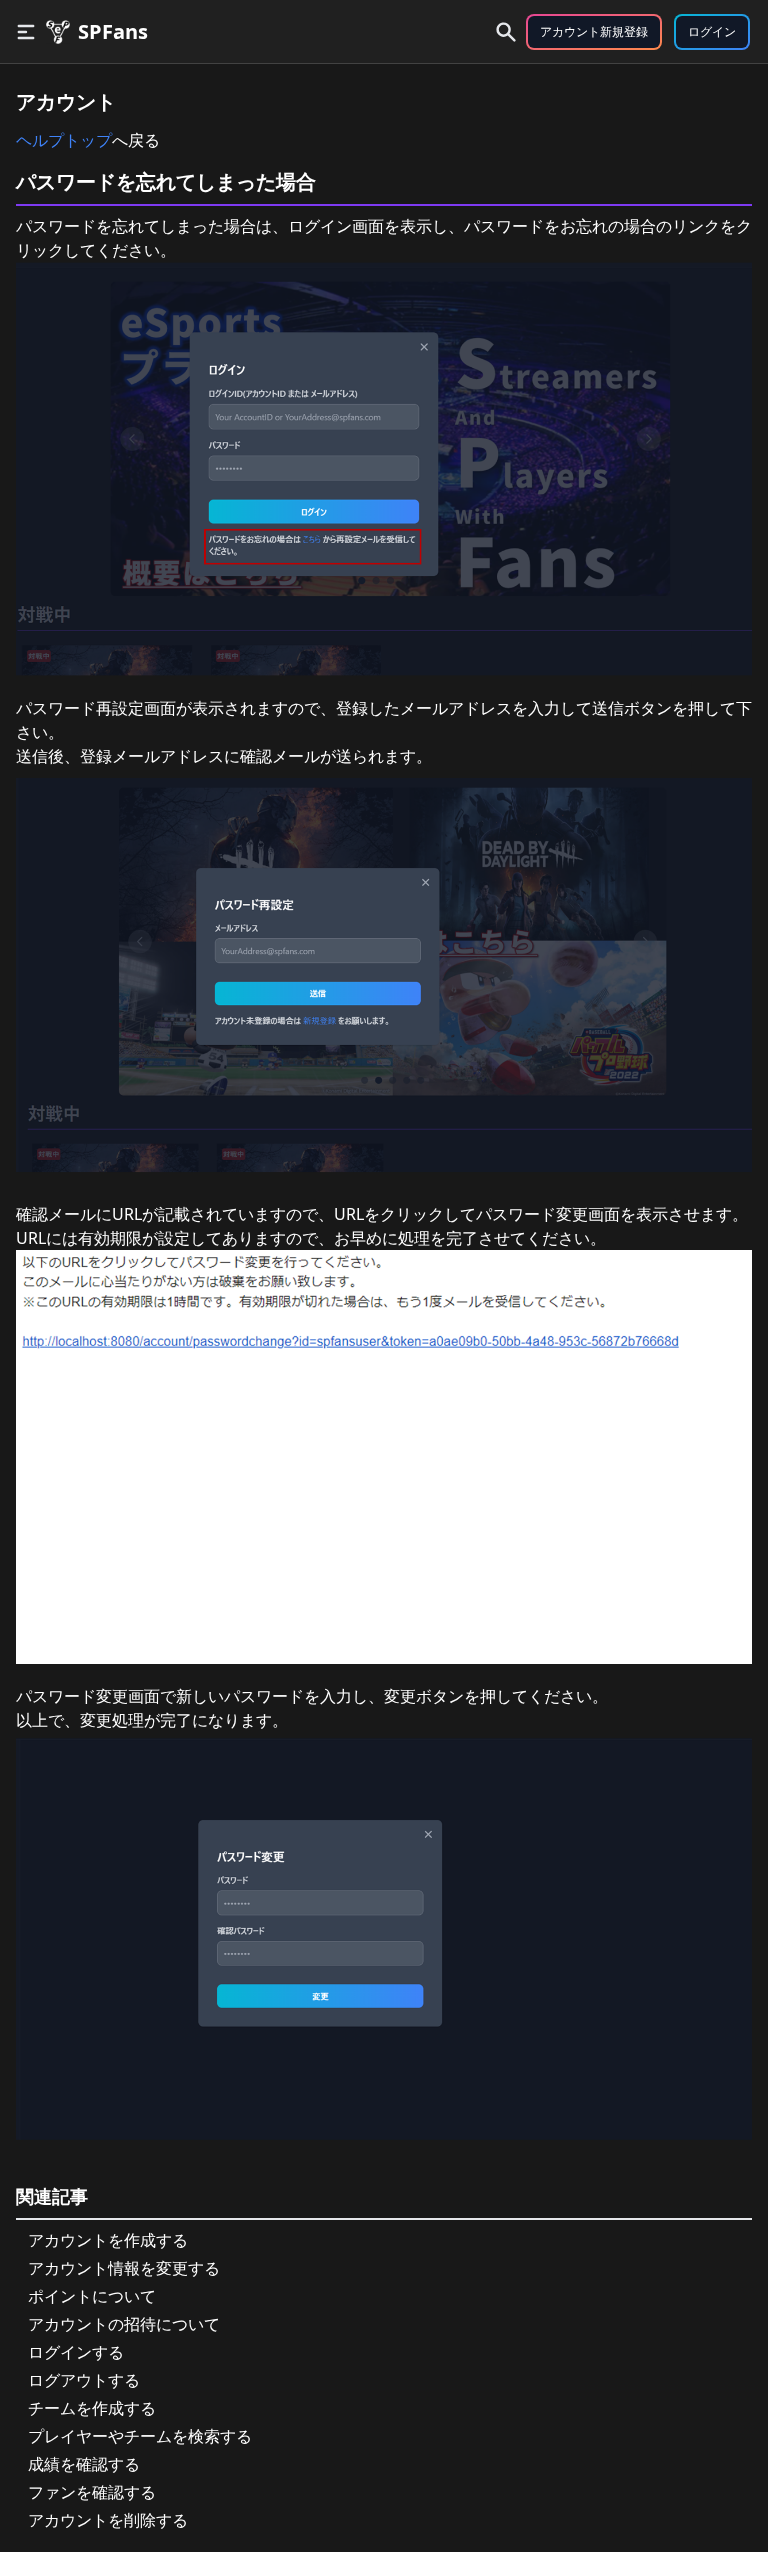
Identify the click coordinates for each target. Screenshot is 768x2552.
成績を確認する (84, 2464)
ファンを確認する (92, 2492)
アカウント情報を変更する (124, 2268)
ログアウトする (84, 2380)
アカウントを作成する (108, 2240)
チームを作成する (92, 2408)
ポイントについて (92, 2296)
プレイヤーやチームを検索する (140, 2436)
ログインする (76, 2352)
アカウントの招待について (124, 2324)
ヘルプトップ (64, 140)
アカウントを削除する (108, 2520)
